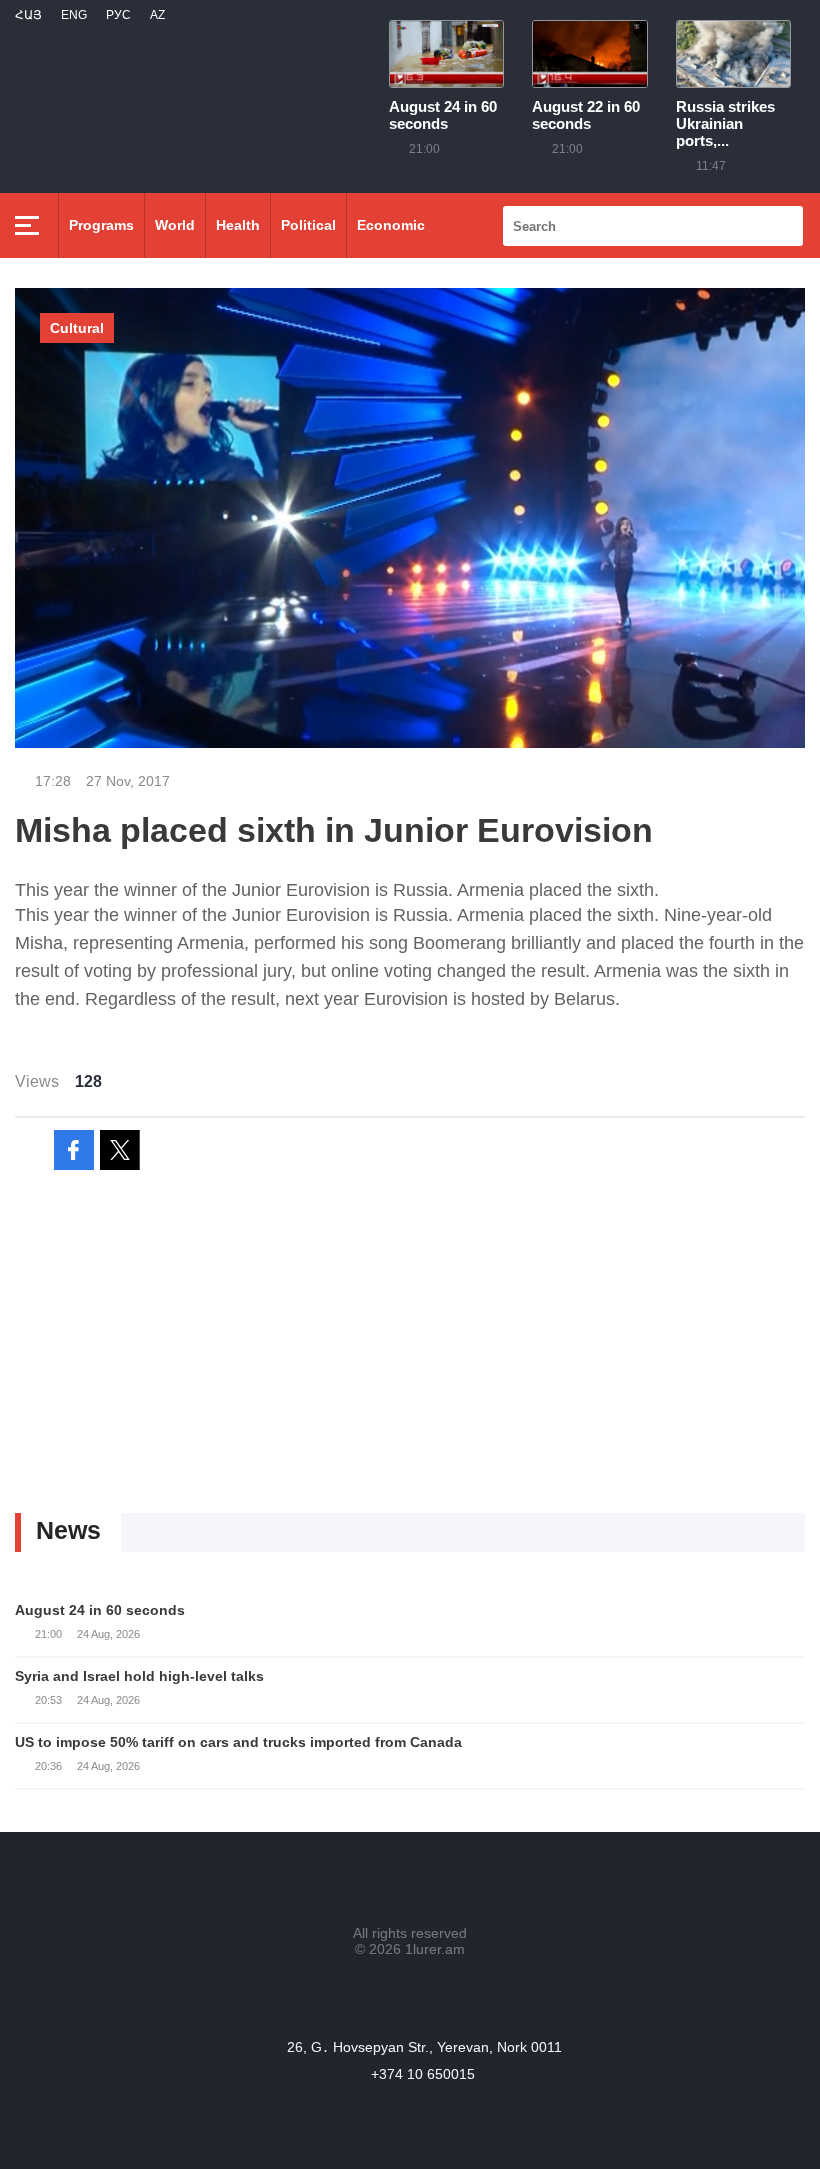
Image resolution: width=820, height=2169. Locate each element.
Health (238, 225)
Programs (101, 225)
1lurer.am (435, 1949)
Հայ (28, 15)
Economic (391, 225)
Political (308, 225)
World (175, 225)
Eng (74, 15)
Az (157, 15)
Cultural (77, 328)
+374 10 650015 (423, 2074)
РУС (118, 15)
